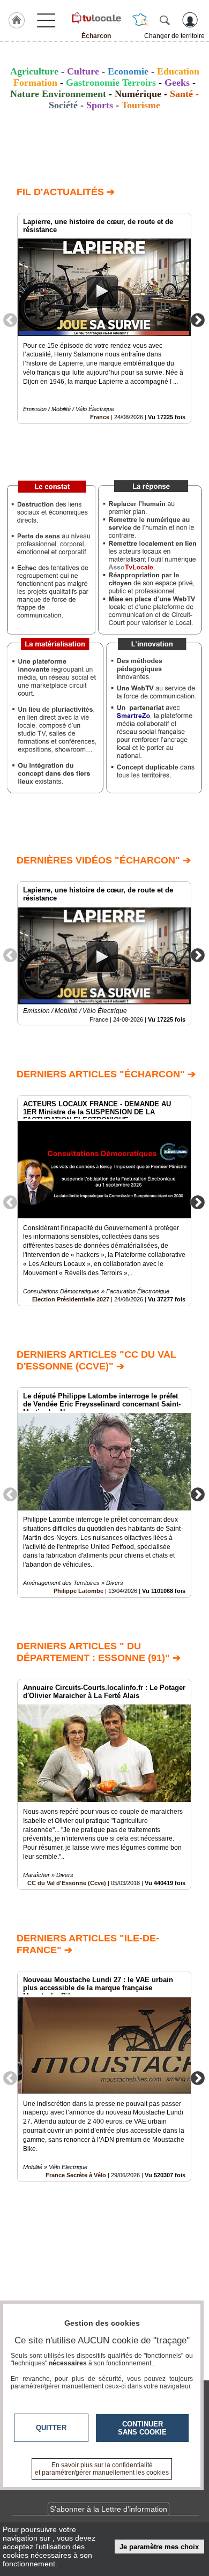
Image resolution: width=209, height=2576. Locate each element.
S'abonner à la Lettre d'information (109, 2509)
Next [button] (198, 319)
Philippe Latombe (79, 1591)
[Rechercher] (165, 20)
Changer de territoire (174, 36)
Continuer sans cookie (142, 2428)
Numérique (138, 94)
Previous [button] (10, 319)
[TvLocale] (96, 18)
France (100, 417)
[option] (104, 318)
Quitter (51, 2428)
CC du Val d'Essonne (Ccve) (67, 1883)
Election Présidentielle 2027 (71, 1299)
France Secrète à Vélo (76, 2175)
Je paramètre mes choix (159, 2547)
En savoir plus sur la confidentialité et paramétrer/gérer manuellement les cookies (102, 2469)
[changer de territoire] (140, 20)
